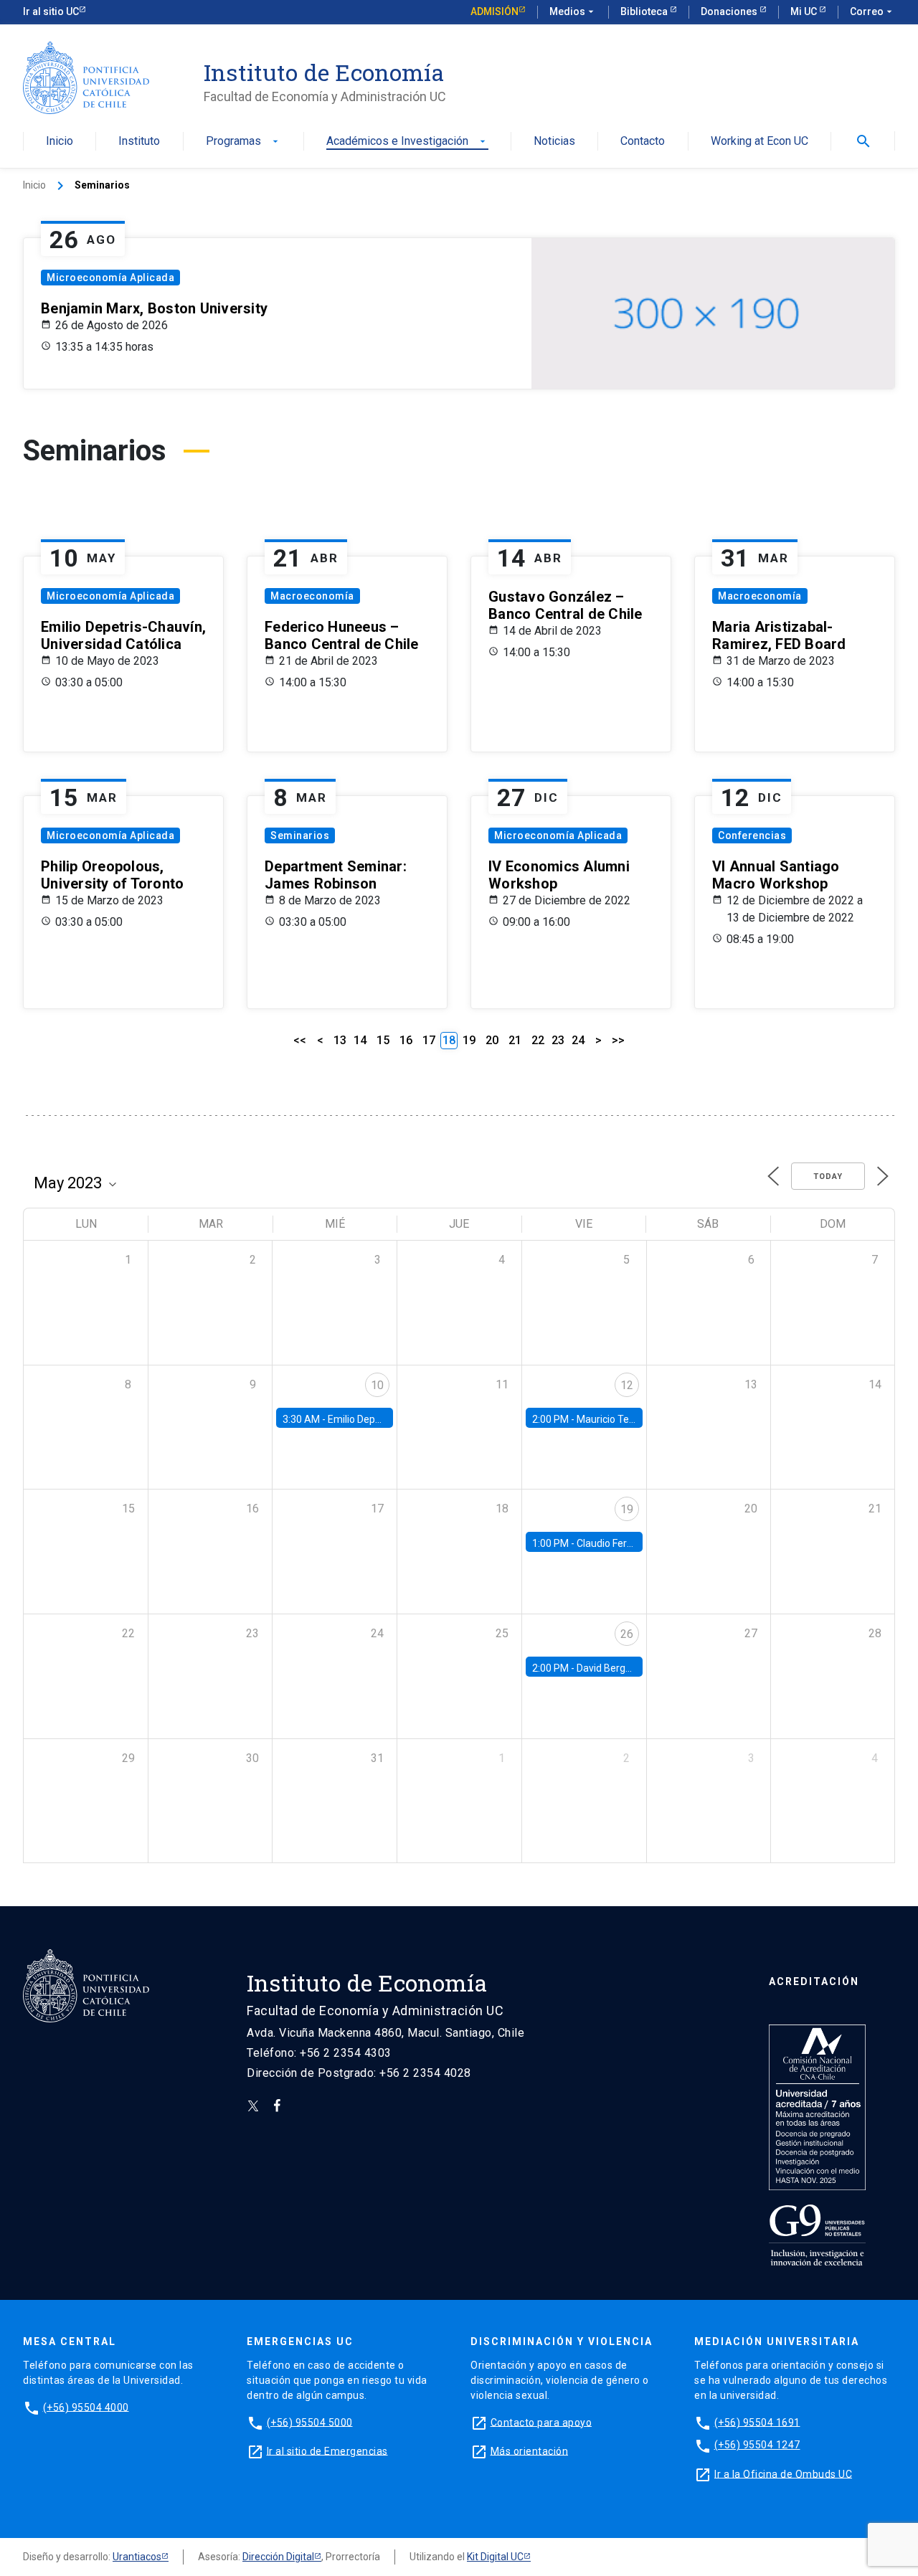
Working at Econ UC (760, 142)
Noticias (554, 142)
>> (618, 1040)
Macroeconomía (312, 596)
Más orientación (530, 2450)
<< (300, 1040)
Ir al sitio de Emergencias (327, 2450)
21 (515, 1040)
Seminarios (300, 835)
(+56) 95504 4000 (86, 2407)
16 (406, 1040)
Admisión (495, 11)
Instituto (139, 142)
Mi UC (805, 11)
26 (627, 1634)
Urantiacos (137, 2557)
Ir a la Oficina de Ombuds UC (783, 2473)
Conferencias (752, 835)
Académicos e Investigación (407, 142)
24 (578, 1040)
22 (538, 1040)
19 (469, 1040)
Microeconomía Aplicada (110, 278)
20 (492, 1040)
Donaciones (730, 11)
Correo (872, 11)
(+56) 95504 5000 (310, 2422)
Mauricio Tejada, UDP (624, 1419)
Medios (573, 11)
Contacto (643, 142)
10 (377, 1385)
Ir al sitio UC (51, 11)
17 (429, 1040)
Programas (243, 142)
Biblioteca (645, 11)
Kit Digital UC (495, 2557)
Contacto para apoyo (541, 2422)
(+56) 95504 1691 (757, 2422)
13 (340, 1040)
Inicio (60, 142)
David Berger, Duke (619, 1668)
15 (383, 1040)
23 (558, 1040)
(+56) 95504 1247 (757, 2445)
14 (360, 1040)
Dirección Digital (278, 2557)
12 (627, 1385)
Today (828, 1176)
